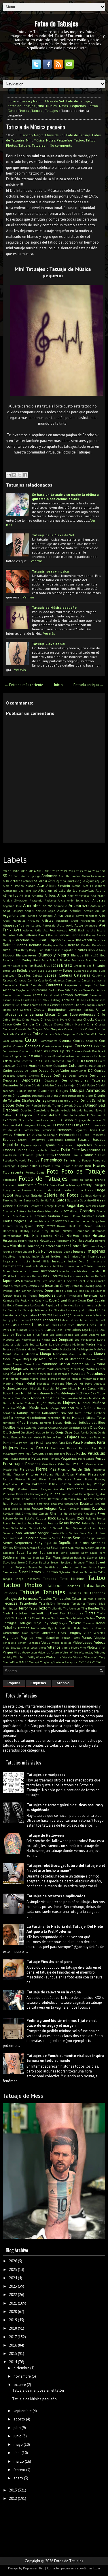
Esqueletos (83, 1145)
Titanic (36, 1618)
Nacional (67, 1408)
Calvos (8, 980)
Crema (7, 1056)
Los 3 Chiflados (38, 1335)
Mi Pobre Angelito (92, 1383)
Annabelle (60, 906)
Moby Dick (89, 1393)
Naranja (23, 1413)
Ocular (64, 1427)
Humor (47, 1251)
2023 (79, 871)
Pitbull (32, 1479)
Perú (45, 1464)
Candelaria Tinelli (15, 985)
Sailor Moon (19, 1528)
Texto (43, 1608)
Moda (101, 1393)
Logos (94, 1330)
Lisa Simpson (19, 1330)
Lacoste (8, 1315)
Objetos (42, 1427)
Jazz (59, 1281)
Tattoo (93, 106)
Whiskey (100, 1652)
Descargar (51, 1080)
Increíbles (9, 1256)
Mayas (52, 1379)
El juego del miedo (88, 1120)
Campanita (73, 980)
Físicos (66, 1166)
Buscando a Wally (86, 971)
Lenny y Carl (11, 1320)
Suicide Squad (68, 1567)
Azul (72, 930)
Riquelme (90, 1513)
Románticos (19, 1523)
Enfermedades (70, 1135)
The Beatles (90, 1608)
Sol (42, 1552)
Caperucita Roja (78, 985)
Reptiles (85, 1509)
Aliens (100, 890)
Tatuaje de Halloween (45, 1835)
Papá (40, 1443)
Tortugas (10, 1623)
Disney (41, 1100)
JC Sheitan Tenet (74, 1281)
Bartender (68, 940)
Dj (78, 1101)
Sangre (43, 1533)
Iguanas (79, 1251)
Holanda (33, 1241)
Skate (63, 1548)
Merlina (8, 1383)
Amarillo (38, 895)
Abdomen (49, 876)
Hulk (37, 1251)
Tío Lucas (17, 1618)
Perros (100, 1458)
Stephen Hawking (74, 1557)
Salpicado (35, 1528)
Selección (31, 1538)
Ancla (61, 900)
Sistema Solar (48, 1548)
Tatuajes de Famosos (20, 1598)
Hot (85, 1246)
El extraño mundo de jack (37, 1120)
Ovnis (102, 1432)
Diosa (54, 1096)
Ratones (69, 1499)
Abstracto (88, 876)
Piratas (81, 1474)
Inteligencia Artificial (50, 1266)
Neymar (20, 1418)
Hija (27, 1236)
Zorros (97, 1662)
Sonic (64, 1553)
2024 (88, 871)
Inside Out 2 (78, 1261)
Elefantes (65, 1130)
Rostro (75, 1523)
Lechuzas (45, 1315)
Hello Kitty (40, 1231)
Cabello (37, 975)
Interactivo (20, 1271)
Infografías (78, 1256)
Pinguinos (99, 1469)
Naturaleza (50, 1413)
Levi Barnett (97, 1320)
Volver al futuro (48, 1652)
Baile (20, 935)
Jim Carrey (62, 1286)
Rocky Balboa (66, 1518)
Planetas (65, 1479)
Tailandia (91, 1572)
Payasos (38, 1453)
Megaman (89, 1379)
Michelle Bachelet (42, 1388)
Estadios (100, 1145)
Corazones (83, 1046)
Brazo (67, 965)
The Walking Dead (44, 1613)
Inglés (25, 1261)
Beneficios (99, 945)
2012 (13, 2499)
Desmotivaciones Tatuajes (84, 1080)
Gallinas (86, 1195)
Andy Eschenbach (79, 900)
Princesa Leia (96, 1489)
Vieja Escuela (12, 1647)
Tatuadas (73, 1586)
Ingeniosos (96, 1256)
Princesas (9, 1494)
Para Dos (65, 1443)
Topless (90, 1618)
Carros (27, 995)
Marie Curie (32, 1364)
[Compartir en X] (20, 475)
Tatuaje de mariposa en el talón (38, 2390)
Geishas (9, 1206)
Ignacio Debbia (63, 1251)
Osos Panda (81, 1432)
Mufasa (30, 1403)
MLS (79, 1393)
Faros (102, 1155)
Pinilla (7, 1474)
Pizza (52, 1479)
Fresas (38, 1190)
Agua (81, 881)
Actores (16, 881)
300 (103, 871)
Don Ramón (33, 1105)
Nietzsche (54, 1418)
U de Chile (81, 1628)
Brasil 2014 (52, 965)
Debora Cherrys (28, 1075)
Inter (90, 1266)
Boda (45, 960)
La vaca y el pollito (80, 1310)
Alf (35, 891)
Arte (102, 915)
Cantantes (54, 985)
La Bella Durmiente (16, 1305)
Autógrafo (49, 925)
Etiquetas (38, 1683)
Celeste (9, 1005)
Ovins (93, 1432)
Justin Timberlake (70, 1295)
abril (17, 2453)
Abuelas (100, 876)
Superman (50, 1572)
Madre (91, 1344)
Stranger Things (84, 1562)
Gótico (74, 1211)
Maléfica (100, 1349)
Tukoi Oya (47, 1628)
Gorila (58, 1211)
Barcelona (22, 940)
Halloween (59, 1221)
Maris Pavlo (37, 1369)
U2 (91, 1628)
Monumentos (69, 1398)
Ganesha (29, 1200)
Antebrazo (79, 905)
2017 (56, 871)
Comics (65, 1041)
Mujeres (69, 1403)
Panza (23, 1443)
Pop (89, 1484)
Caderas (65, 975)
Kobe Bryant (58, 1300)
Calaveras (82, 975)
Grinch (7, 1216)
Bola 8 (54, 960)
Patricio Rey (88, 1448)
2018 (13, 2328)
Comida (79, 1041)
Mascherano (61, 1374)
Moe (17, 1398)
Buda (41, 971)
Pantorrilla (11, 1443)
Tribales (10, 1628)
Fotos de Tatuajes (56, 23)
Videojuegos (83, 1642)
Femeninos (51, 1160)
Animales (32, 905)
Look (102, 1330)
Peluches (25, 1459)
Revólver (8, 1513)
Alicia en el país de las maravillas (66, 890)
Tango (19, 1579)
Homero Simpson (56, 1246)
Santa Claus (59, 1533)
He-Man (100, 1226)
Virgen (8, 1652)
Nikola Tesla (95, 1418)
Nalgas (90, 1408)
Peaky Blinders (55, 1454)
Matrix (24, 1379)
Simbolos (98, 1543)
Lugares (8, 1344)
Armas (59, 915)
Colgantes (69, 1034)
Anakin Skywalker (15, 900)
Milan (72, 1388)
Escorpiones (55, 1140)
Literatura (36, 1330)
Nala (79, 1408)
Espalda (11, 1145)
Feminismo (72, 1160)
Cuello (78, 1061)
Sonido (74, 1553)
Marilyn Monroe (71, 1364)
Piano (101, 1464)
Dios (47, 1096)
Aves (17, 930)
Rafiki (17, 1499)
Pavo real (24, 1454)
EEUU (17, 1115)
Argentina (11, 915)
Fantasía (90, 1155)
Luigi (18, 1344)
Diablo (32, 1091)
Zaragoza (71, 1662)
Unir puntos (31, 1633)
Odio (86, 1427)
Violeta (92, 1647)
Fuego (100, 1190)
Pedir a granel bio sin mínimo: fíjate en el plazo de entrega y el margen (61, 2023)
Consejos (33, 1046)
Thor (63, 1613)
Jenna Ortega (12, 1286)
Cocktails (8, 1034)
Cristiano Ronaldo (52, 1056)
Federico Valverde (15, 1160)
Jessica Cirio (36, 1286)
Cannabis (37, 985)
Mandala (32, 1354)
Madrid (32, 1349)
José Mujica (87, 1291)
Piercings (27, 1469)
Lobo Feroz (64, 1330)
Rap (35, 1499)
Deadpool (9, 1075)
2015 (40, 871)
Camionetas (57, 980)
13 (10, 871)
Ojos (93, 1427)
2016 (48, 871)
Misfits (55, 1393)
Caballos (24, 975)
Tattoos (55, 1585)
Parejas (42, 1448)
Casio (16, 1000)
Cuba (44, 1061)
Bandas (64, 935)
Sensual (79, 1538)
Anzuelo (41, 911)
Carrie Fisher (12, 995)
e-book (66, 1110)
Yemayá (34, 1662)
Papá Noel (51, 1443)
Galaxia (36, 1195)
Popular (14, 1683)
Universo (49, 1633)
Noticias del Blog (92, 1422)
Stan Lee (39, 1557)
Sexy (38, 1543)
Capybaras (23, 990)
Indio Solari (41, 1256)
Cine (90, 1024)
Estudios (94, 1150)
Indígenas (24, 1256)
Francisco (9, 1185)
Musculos (9, 1408)
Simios (8, 1548)
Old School (11, 1432)
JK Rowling (87, 1286)
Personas (33, 1464)
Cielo (17, 1024)
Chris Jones (75, 1019)
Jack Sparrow (53, 1276)
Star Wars (53, 1557)
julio (17, 2428)
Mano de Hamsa (80, 1354)
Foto (53, 1171)
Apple (52, 911)
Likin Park (50, 1325)
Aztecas (62, 930)
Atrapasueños (14, 925)
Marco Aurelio (12, 1364)
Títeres (46, 1618)
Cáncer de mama (93, 980)
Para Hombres (84, 1443)
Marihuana (50, 1364)
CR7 (68, 1051)
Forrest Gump (35, 1172)
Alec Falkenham (94, 886)
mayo (18, 2444)
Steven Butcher (39, 1562)
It (104, 1271)
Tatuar (76, 1598)
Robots (41, 1518)
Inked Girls (41, 1261)
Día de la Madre (42, 1085)
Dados (43, 1070)
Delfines (60, 1075)
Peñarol (55, 1459)
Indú (66, 1256)
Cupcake (90, 1066)
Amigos (50, 895)
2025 (13, 2270)
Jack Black (18, 1276)
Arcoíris (89, 911)
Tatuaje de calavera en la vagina (54, 1992)
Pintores (32, 1474)
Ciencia (28, 1024)
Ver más (37, 561)
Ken (103, 1295)
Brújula (22, 970)
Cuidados (60, 1066)
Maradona (77, 1359)
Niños (21, 1422)
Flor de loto (81, 1166)
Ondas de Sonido (43, 1432)
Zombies (85, 1662)
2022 (72, 871)
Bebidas (35, 945)
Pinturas (47, 1474)
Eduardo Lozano (83, 1110)
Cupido (101, 1066)
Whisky (7, 1657)
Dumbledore (41, 1110)
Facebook (62, 1155)
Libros (37, 1325)
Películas (96, 1453)
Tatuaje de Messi (24, 2096)
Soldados (53, 1553)
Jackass (69, 1276)
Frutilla (78, 1190)
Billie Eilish (53, 950)
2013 (24, 871)
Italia (6, 1276)
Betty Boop (28, 950)
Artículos (33, 920)
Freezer (27, 1190)
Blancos (77, 955)
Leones (36, 1320)
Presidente (75, 1489)
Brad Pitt (27, 966)
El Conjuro (94, 1115)
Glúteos (21, 1211)
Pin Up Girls (81, 1469)
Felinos (34, 1160)
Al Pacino (17, 886)
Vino (83, 1647)
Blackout (9, 955)
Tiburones (75, 1613)
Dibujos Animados (88, 1090)
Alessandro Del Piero (17, 891)
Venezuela (10, 1643)
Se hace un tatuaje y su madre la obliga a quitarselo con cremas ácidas (65, 497)
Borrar (7, 966)
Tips (28, 1618)
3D (5, 876)
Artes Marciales (14, 920)
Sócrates (8, 1553)
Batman (9, 945)
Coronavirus (11, 1051)
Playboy (100, 1479)
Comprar (92, 1041)
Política (65, 1484)
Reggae (37, 1508)
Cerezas (56, 1005)
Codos (28, 1034)
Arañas (62, 911)
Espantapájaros (31, 1145)
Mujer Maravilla (49, 1403)
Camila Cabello (38, 980)
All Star (25, 895)
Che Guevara (22, 1010)
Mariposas (20, 1369)
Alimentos (11, 895)
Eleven (93, 1130)
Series (8, 1543)
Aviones (28, 930)
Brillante (99, 965)
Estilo (66, 1150)
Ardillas (100, 911)
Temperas (63, 1603)
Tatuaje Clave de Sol (49, 644)
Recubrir (100, 1504)
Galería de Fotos (61, 1195)
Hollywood (48, 1240)
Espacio (84, 1139)
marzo (19, 2461)
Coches (89, 1029)
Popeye (100, 1484)
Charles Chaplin (85, 1005)
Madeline (78, 1344)
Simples (20, 1548)
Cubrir (67, 1061)
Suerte (33, 1567)
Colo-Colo (92, 1034)
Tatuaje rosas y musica (50, 571)
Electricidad (48, 1130)
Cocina (100, 1029)
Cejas (84, 1000)
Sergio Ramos (96, 1538)
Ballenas (31, 935)
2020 (13, 2312)
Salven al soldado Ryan (89, 1528)
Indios (56, 1256)
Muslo (34, 1408)
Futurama (22, 1195)
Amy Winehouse (78, 895)
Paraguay (27, 1448)
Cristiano (33, 1056)
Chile (101, 1014)
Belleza (74, 945)
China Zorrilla (12, 1019)
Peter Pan (65, 1464)
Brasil (38, 965)
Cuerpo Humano (29, 1066)
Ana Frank (98, 895)
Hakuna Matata (38, 1221)
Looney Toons (14, 1334)
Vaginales (11, 1638)
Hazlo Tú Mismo (80, 1226)
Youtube (59, 1662)
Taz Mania (89, 1599)
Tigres (90, 1613)
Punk (75, 1494)
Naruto (35, 1413)
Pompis (79, 1484)
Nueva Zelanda (27, 1427)
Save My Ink (89, 1533)
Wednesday (86, 1652)
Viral (102, 1647)
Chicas (50, 1014)
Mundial (84, 1403)
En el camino (36, 1135)
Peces (71, 1453)
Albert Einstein (58, 886)
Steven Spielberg (61, 1562)
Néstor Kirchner (94, 1413)
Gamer (18, 1200)
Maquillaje (30, 1359)
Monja (26, 1398)
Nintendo (9, 1423)
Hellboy (25, 1231)
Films (34, 1166)
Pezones (91, 1464)
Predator (59, 1489)
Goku (32, 1211)
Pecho (81, 1453)
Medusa (76, 1379)
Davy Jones (79, 1071)
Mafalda (65, 1349)
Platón (78, 1479)
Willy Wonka (37, 1657)
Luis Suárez (31, 1344)
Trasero (75, 1623)
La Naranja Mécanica (33, 1310)
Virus (17, 1652)
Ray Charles (84, 1499)
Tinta (7, 1618)
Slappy (89, 1548)
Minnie (45, 1393)
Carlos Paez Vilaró (61, 990)
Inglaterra (10, 1261)
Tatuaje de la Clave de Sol (53, 535)
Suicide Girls (47, 1567)
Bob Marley (23, 960)
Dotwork (67, 1105)
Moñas (84, 1398)
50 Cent (14, 876)
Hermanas (82, 1231)
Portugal (9, 1489)
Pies (53, 1469)
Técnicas (10, 1603)
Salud (47, 1528)
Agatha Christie (67, 881)
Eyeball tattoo (44, 1155)
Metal (31, 1383)
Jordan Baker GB (66, 1291)
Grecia (101, 1211)
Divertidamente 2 (59, 1101)
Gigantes (76, 1205)
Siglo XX (51, 1543)
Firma (56, 1166)
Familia (77, 1155)
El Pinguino (29, 1125)
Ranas (26, 1499)
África (52, 881)
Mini (41, 106)
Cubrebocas (55, 1061)
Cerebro (44, 1005)
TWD (70, 1628)
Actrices (28, 881)
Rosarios (53, 1523)
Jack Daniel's (34, 1276)
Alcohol (77, 886)
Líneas (91, 1325)
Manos (100, 1354)
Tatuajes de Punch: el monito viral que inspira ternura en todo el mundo (65, 2058)
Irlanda (64, 1271)
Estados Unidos (15, 1150)
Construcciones (52, 1046)
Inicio (12, 101)
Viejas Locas (30, 1647)
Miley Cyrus (87, 1388)
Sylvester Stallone (71, 1572)
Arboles (76, 911)
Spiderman (11, 1557)
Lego (68, 1315)
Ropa (31, 1523)
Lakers (33, 1315)
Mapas (17, 1359)
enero (18, 2478)
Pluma (25, 1484)
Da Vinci (31, 1071)
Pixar (43, 1479)
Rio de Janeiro (73, 1513)
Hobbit (22, 1241)
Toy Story (50, 1623)
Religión (51, 1508)
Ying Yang (47, 1662)
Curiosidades (13, 1070)
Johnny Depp (43, 1290)
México (72, 1383)
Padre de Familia (55, 1437)
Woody (89, 1657)
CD (77, 1000)
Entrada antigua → (88, 685)
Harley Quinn (24, 1226)
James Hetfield (96, 1276)
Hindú (59, 1236)
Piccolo (7, 1469)
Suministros (88, 1567)
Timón (101, 1613)
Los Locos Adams (61, 1335)
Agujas (101, 881)
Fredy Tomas (12, 1190)
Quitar (101, 1494)
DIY (74, 1101)
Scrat (19, 1538)
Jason (52, 1281)
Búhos (68, 970)
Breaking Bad (83, 966)
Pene (45, 1459)
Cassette (27, 1000)
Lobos (76, 1330)
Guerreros (38, 1216)
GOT (66, 1211)
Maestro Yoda (48, 1349)
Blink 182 (92, 955)
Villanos (54, 1647)
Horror (75, 1246)
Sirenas (32, 1548)
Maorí (7, 1359)
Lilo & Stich (66, 1325)
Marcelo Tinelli (95, 1359)
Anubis (29, 911)
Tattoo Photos (18, 111)
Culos (81, 1066)
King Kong (35, 1300)
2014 (32, 871)
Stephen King (96, 1557)
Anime (47, 906)
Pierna (42, 1469)
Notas (64, 106)
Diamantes (46, 1091)
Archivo (63, 1683)
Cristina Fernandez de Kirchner (85, 1056)
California (99, 975)
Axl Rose (49, 930)
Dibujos (62, 1091)
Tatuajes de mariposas (46, 1775)
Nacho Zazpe (50, 1408)
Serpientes (23, 1543)
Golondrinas (45, 1211)
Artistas (48, 920)
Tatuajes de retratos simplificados (56, 1896)
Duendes (26, 1110)
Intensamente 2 (75, 1266)
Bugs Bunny (54, 971)
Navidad (67, 1413)
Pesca (53, 1464)
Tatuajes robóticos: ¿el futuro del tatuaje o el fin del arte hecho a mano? (66, 1868)
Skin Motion (76, 1548)
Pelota (14, 1459)
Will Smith (20, 1657)
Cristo (7, 1061)
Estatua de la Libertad (44, 1150)
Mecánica (64, 1379)
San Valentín (26, 1533)
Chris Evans (60, 1019)
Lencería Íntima (95, 1315)
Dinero (7, 1096)
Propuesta (23, 1494)
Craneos (77, 1051)
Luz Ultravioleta (60, 1344)
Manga (46, 1354)
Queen (91, 1494)
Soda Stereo (27, 1552)
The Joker (19, 1613)
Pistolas (20, 1479)
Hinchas (46, 1236)
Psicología (37, 1494)
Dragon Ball (95, 1105)
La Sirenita (57, 1310)
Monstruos (51, 1398)
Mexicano (58, 1383)
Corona (100, 1046)
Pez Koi (79, 1464)
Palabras (87, 1437)
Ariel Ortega (29, 916)
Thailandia (55, 1608)
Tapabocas (33, 1579)
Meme (101, 1379)
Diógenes (38, 1096)
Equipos (9, 1139)
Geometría (36, 1206)
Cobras (79, 1029)
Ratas (43, 1499)
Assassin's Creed (67, 920)
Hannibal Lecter (79, 1221)
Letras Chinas (78, 1320)
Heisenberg (10, 1231)
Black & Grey (96, 950)
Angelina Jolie (12, 906)
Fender (87, 1160)
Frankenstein (26, 1185)
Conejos (18, 1046)
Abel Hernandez (69, 876)
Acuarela (40, 881)
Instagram (98, 1261)
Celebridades (97, 1000)
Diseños (28, 1100)
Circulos (100, 1024)
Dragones (11, 1110)
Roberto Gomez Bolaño (18, 1518)
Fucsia (89, 1190)
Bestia (16, 950)
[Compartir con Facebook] (25, 475)
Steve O (22, 1562)
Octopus (53, 1427)
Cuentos (91, 1061)
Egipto (27, 1115)
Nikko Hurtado (73, 1418)
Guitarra (54, 1216)
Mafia (76, 1349)
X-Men (24, 1662)
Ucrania (100, 1628)
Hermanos (98, 1231)
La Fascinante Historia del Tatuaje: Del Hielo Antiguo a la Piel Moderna (65, 1929)
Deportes (10, 1080)
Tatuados (10, 1593)
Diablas (21, 1091)
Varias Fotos (71, 1638)
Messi (20, 1383)
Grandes (88, 1211)
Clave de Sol (54, 101)
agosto (19, 2419)
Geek (101, 1200)
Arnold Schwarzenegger (81, 916)
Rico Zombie (40, 1513)
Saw (102, 1533)
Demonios (97, 1075)
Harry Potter (45, 1226)
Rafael (7, 1499)
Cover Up (57, 1051)
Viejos (42, 1647)
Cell (18, 1005)
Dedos (46, 1075)
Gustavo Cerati (93, 1216)
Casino (7, 1000)
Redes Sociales (12, 1509)
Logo (85, 1330)
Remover (73, 1509)
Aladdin (31, 886)
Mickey (61, 1388)
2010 (16, 871)
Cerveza (68, 1005)
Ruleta (86, 1523)
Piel (16, 1469)
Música (51, 106)
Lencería (78, 1315)
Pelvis (36, 1458)
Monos (36, 1398)
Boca (37, 960)
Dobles (9, 1105)
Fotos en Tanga (82, 1180)
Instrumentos (13, 1266)
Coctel (19, 1034)
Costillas (41, 1051)
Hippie (86, 1236)
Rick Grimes (23, 1513)
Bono (89, 960)
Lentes (25, 1320)
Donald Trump (51, 1105)
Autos (79, 925)
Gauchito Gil (88, 1200)
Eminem (20, 1135)
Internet (34, 1271)
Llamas (50, 1330)
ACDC (6, 881)
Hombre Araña (83, 1240)
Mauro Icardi (38, 1379)
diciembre (21, 2368)
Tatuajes (51, 111)
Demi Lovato (78, 1075)
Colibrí (81, 1034)
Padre (38, 1437)
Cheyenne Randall (81, 1010)
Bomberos (78, 960)
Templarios (78, 1603)
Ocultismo (76, 1427)
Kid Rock (21, 1300)
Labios (100, 1310)
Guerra (24, 1216)
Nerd (78, 1413)
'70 (5, 871)
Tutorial (60, 1628)
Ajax (6, 886)
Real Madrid (12, 1504)
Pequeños (78, 106)
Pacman (27, 1437)
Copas (68, 1046)
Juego (7, 1295)
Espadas (99, 1139)
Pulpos (55, 1494)
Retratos (98, 1508)
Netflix (8, 1418)
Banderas (78, 935)
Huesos (93, 1246)
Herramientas (12, 1236)
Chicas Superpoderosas (76, 1014)
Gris (15, 1216)
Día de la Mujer (65, 1085)
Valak (40, 1638)
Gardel (40, 1200)
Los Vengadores (85, 1339)
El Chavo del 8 (46, 1115)
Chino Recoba (31, 1019)
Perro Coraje (86, 1459)
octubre (20, 2385)
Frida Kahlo (53, 1190)
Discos (89, 1096)
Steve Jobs (10, 1562)
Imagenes (96, 1251)
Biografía (67, 950)
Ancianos (50, 900)
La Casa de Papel (41, 1305)
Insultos (30, 1266)
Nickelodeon (36, 1418)
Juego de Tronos (25, 1295)
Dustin (55, 1110)
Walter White (69, 1652)
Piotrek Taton (65, 1474)
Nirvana (33, 1422)
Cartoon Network (74, 995)
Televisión (47, 1603)
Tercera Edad (96, 1603)
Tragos (63, 1623)
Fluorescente (13, 1172)
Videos (100, 1642)
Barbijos (8, 940)
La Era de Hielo (64, 1305)
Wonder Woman (73, 1657)
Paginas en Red (34, 2568)
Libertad (24, 1325)
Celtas (25, 1005)
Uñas (62, 1633)
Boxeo (16, 966)
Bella (63, 945)
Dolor (20, 1105)
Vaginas (27, 1638)
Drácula (79, 1105)
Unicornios (11, 1633)
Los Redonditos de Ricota (33, 1339)
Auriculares (34, 925)
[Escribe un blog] (14, 475)
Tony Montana (76, 1618)
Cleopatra (57, 1029)
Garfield (50, 1200)
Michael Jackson (16, 1388)
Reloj (62, 1508)
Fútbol (8, 1195)
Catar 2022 (41, 1000)
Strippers (21, 1567)
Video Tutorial (61, 1643)
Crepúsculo (19, 1056)
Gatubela (73, 1200)
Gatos (61, 1200)
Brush (32, 971)
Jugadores (47, 1295)
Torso (100, 1618)
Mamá (7, 1354)
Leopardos (51, 1320)
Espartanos (65, 1145)
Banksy (91, 935)
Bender (86, 945)
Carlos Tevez (82, 990)
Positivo (23, 1489)
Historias (10, 1240)
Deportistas (31, 1080)
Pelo (6, 1459)
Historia (99, 1236)
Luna (44, 1344)
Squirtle (26, 1557)
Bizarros (81, 950)
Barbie (101, 935)
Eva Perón (10, 1155)
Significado (68, 1543)
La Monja (10, 1310)
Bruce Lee (9, 971)
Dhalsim (25, 1085)
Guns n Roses (71, 1216)
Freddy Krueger (93, 1185)
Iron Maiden (79, 1271)
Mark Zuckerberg (58, 1369)
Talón (102, 1572)
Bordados (99, 960)
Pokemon (39, 1484)
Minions (33, 1393)
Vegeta (100, 1638)
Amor (62, 895)
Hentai (68, 1231)
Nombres (46, 1423)
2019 (64, 871)
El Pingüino (45, 1125)
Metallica (43, 1383)
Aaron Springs (31, 876)
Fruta (67, 1190)
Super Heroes (30, 1572)
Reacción (100, 1499)
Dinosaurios (22, 1095)
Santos (74, 1533)
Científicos (44, 1024)
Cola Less (48, 1034)
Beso (7, 950)
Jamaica (80, 1276)
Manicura (60, 1354)
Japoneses (11, 1281)
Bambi (43, 935)
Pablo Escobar (12, 1437)
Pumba (66, 1494)
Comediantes (49, 1041)
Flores (99, 1165)
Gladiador (9, 1211)
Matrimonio (11, 1379)
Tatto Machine (72, 1579)
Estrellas (79, 1150)
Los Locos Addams (87, 1335)
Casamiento (97, 995)
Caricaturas (39, 990)
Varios (87, 1638)
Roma (7, 1523)
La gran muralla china (90, 1305)
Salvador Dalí (62, 1528)
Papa (32, 1443)
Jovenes (100, 1291)
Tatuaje (37, 111)
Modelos (8, 1398)
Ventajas (34, 1643)
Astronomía (88, 920)
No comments (61, 145)
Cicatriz (100, 1019)
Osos (69, 1432)
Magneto (87, 1349)
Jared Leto (41, 1281)
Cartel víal (52, 995)
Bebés (22, 945)
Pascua (72, 1448)
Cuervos (47, 1066)
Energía (52, 1135)
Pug (46, 1494)
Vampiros (53, 1638)
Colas (58, 1034)
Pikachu (64, 1469)
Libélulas (10, 1325)
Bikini (40, 950)
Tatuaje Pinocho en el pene (49, 1962)
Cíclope (7, 1024)
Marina (90, 1364)
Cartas (38, 995)
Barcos (35, 940)
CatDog (56, 1000)
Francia (100, 1180)
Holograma (64, 1241)
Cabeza (50, 975)
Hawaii (62, 1226)
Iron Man (95, 1271)
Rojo (80, 1518)
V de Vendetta (94, 1633)
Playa (89, 1479)
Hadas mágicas (15, 1221)
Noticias (70, 1422)
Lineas (80, 1325)
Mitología (68, 1393)
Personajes (13, 1463)
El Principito (62, 1125)
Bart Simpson (50, 940)
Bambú (53, 935)
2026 (96, 871)
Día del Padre (86, 1085)
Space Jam (97, 1553)
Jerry (24, 1286)
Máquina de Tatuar (54, 1359)
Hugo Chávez (24, 1251)
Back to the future (92, 930)
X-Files (14, 1662)
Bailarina (9, 935)
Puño (83, 1494)
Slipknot (100, 1548)
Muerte (18, 1403)
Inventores (50, 1271)
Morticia (94, 1398)
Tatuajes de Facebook (87, 1593)
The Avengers (72, 1608)
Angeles (99, 900)
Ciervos (59, 1024)
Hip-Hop (73, 1236)
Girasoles (92, 1206)
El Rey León (81, 1125)
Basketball (84, 940)
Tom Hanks (58, 1618)
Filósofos (45, 1166)
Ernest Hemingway (32, 1140)
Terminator (10, 1608)
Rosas (64, 1523)
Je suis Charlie (96, 1281)
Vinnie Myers (70, 1647)
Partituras (57, 1448)
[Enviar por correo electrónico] (9, 475)
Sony (84, 1553)
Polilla (53, 1484)
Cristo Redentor (22, 1061)
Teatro (101, 1599)
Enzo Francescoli (94, 1135)
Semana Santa (50, 1538)
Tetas (33, 1608)
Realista (86, 1504)
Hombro (17, 1245)
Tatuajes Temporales (55, 1598)
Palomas (100, 1437)
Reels (27, 1509)
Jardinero (27, 1281)
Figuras (23, 1166)
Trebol (100, 1623)
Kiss (45, 1300)
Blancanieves (26, 955)
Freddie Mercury (69, 1185)
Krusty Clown (77, 1300)
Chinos (46, 1019)
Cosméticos (26, 1051)
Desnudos (11, 1085)
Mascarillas (44, 1374)
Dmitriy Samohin (93, 1100)
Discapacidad (76, 1096)
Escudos (70, 1140)
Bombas (65, 960)
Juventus (91, 1295)
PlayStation (11, 1484)
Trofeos (23, 1628)
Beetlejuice (50, 945)
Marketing (78, 1369)
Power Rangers (41, 1489)
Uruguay (75, 1633)
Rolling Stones (95, 1518)
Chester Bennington (50, 1009)
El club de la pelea (72, 1115)
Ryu (94, 1523)
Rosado (41, 1523)
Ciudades (8, 1029)
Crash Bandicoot (94, 1051)
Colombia (17, 1041)
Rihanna (56, 1513)
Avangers (91, 925)
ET (104, 1150)
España (49, 1145)
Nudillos (9, 1427)
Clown (68, 1029)
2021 (13, 2303)
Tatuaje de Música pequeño (36, 127)
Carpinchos (98, 990)
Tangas (7, 1579)
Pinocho (19, 1474)
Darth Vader (60, 1070)
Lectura (58, 1315)
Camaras (20, 980)
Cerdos (34, 1005)
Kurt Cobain (96, 1300)
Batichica (99, 940)
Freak (53, 1185)
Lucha (101, 1339)
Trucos (35, 1628)
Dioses (63, 1096)
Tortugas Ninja (30, 1623)
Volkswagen (29, 1652)
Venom (22, 1643)
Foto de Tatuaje (78, 101)
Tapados (50, 1579)
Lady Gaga (20, 1315)
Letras (64, 1320)
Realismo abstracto (36, 1504)
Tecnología (28, 1603)
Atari (102, 920)
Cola (36, 1034)
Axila (38, 930)
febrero (19, 2470)
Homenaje (35, 1246)
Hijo (35, 1236)
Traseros (88, 1623)
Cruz (37, 1061)
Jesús (49, 1286)
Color (32, 1040)
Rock (52, 1518)
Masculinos (96, 1374)
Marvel (16, 1374)
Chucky (89, 1019)
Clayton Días (41, 1029)
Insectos (59, 1261)
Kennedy (8, 1300)
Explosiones (26, 1155)
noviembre (22, 2376)
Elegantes (80, 1130)
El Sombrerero (29, 1130)
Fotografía (10, 1180)
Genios (22, 1206)
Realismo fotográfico (65, 1504)
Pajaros (73, 1437)
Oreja (59, 1432)
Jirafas (75, 1286)
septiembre (23, 2411)
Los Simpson (62, 1339)
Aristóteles (46, 916)
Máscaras (29, 1374)
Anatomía (36, 900)
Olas (102, 1427)
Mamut (18, 1354)
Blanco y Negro (31, 101)
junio (18, 2436)
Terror (23, 1608)
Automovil (65, 925)
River (101, 1513)
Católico (68, 1000)
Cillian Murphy (75, 1024)
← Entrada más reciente (24, 685)
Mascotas (78, 1374)
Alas (41, 886)
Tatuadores (94, 1585)
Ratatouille (55, 1499)
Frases (43, 1185)
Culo (73, 1066)
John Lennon (23, 1291)
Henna (55, 1231)
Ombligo (26, 1432)
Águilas (91, 881)
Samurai (9, 1533)
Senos (67, 1538)
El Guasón (65, 1120)
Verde (46, 1642)
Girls (102, 1206)
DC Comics (97, 1070)
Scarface (8, 1538)
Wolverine (54, 1657)
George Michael (55, 1206)
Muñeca (99, 1403)
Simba (84, 1543)
